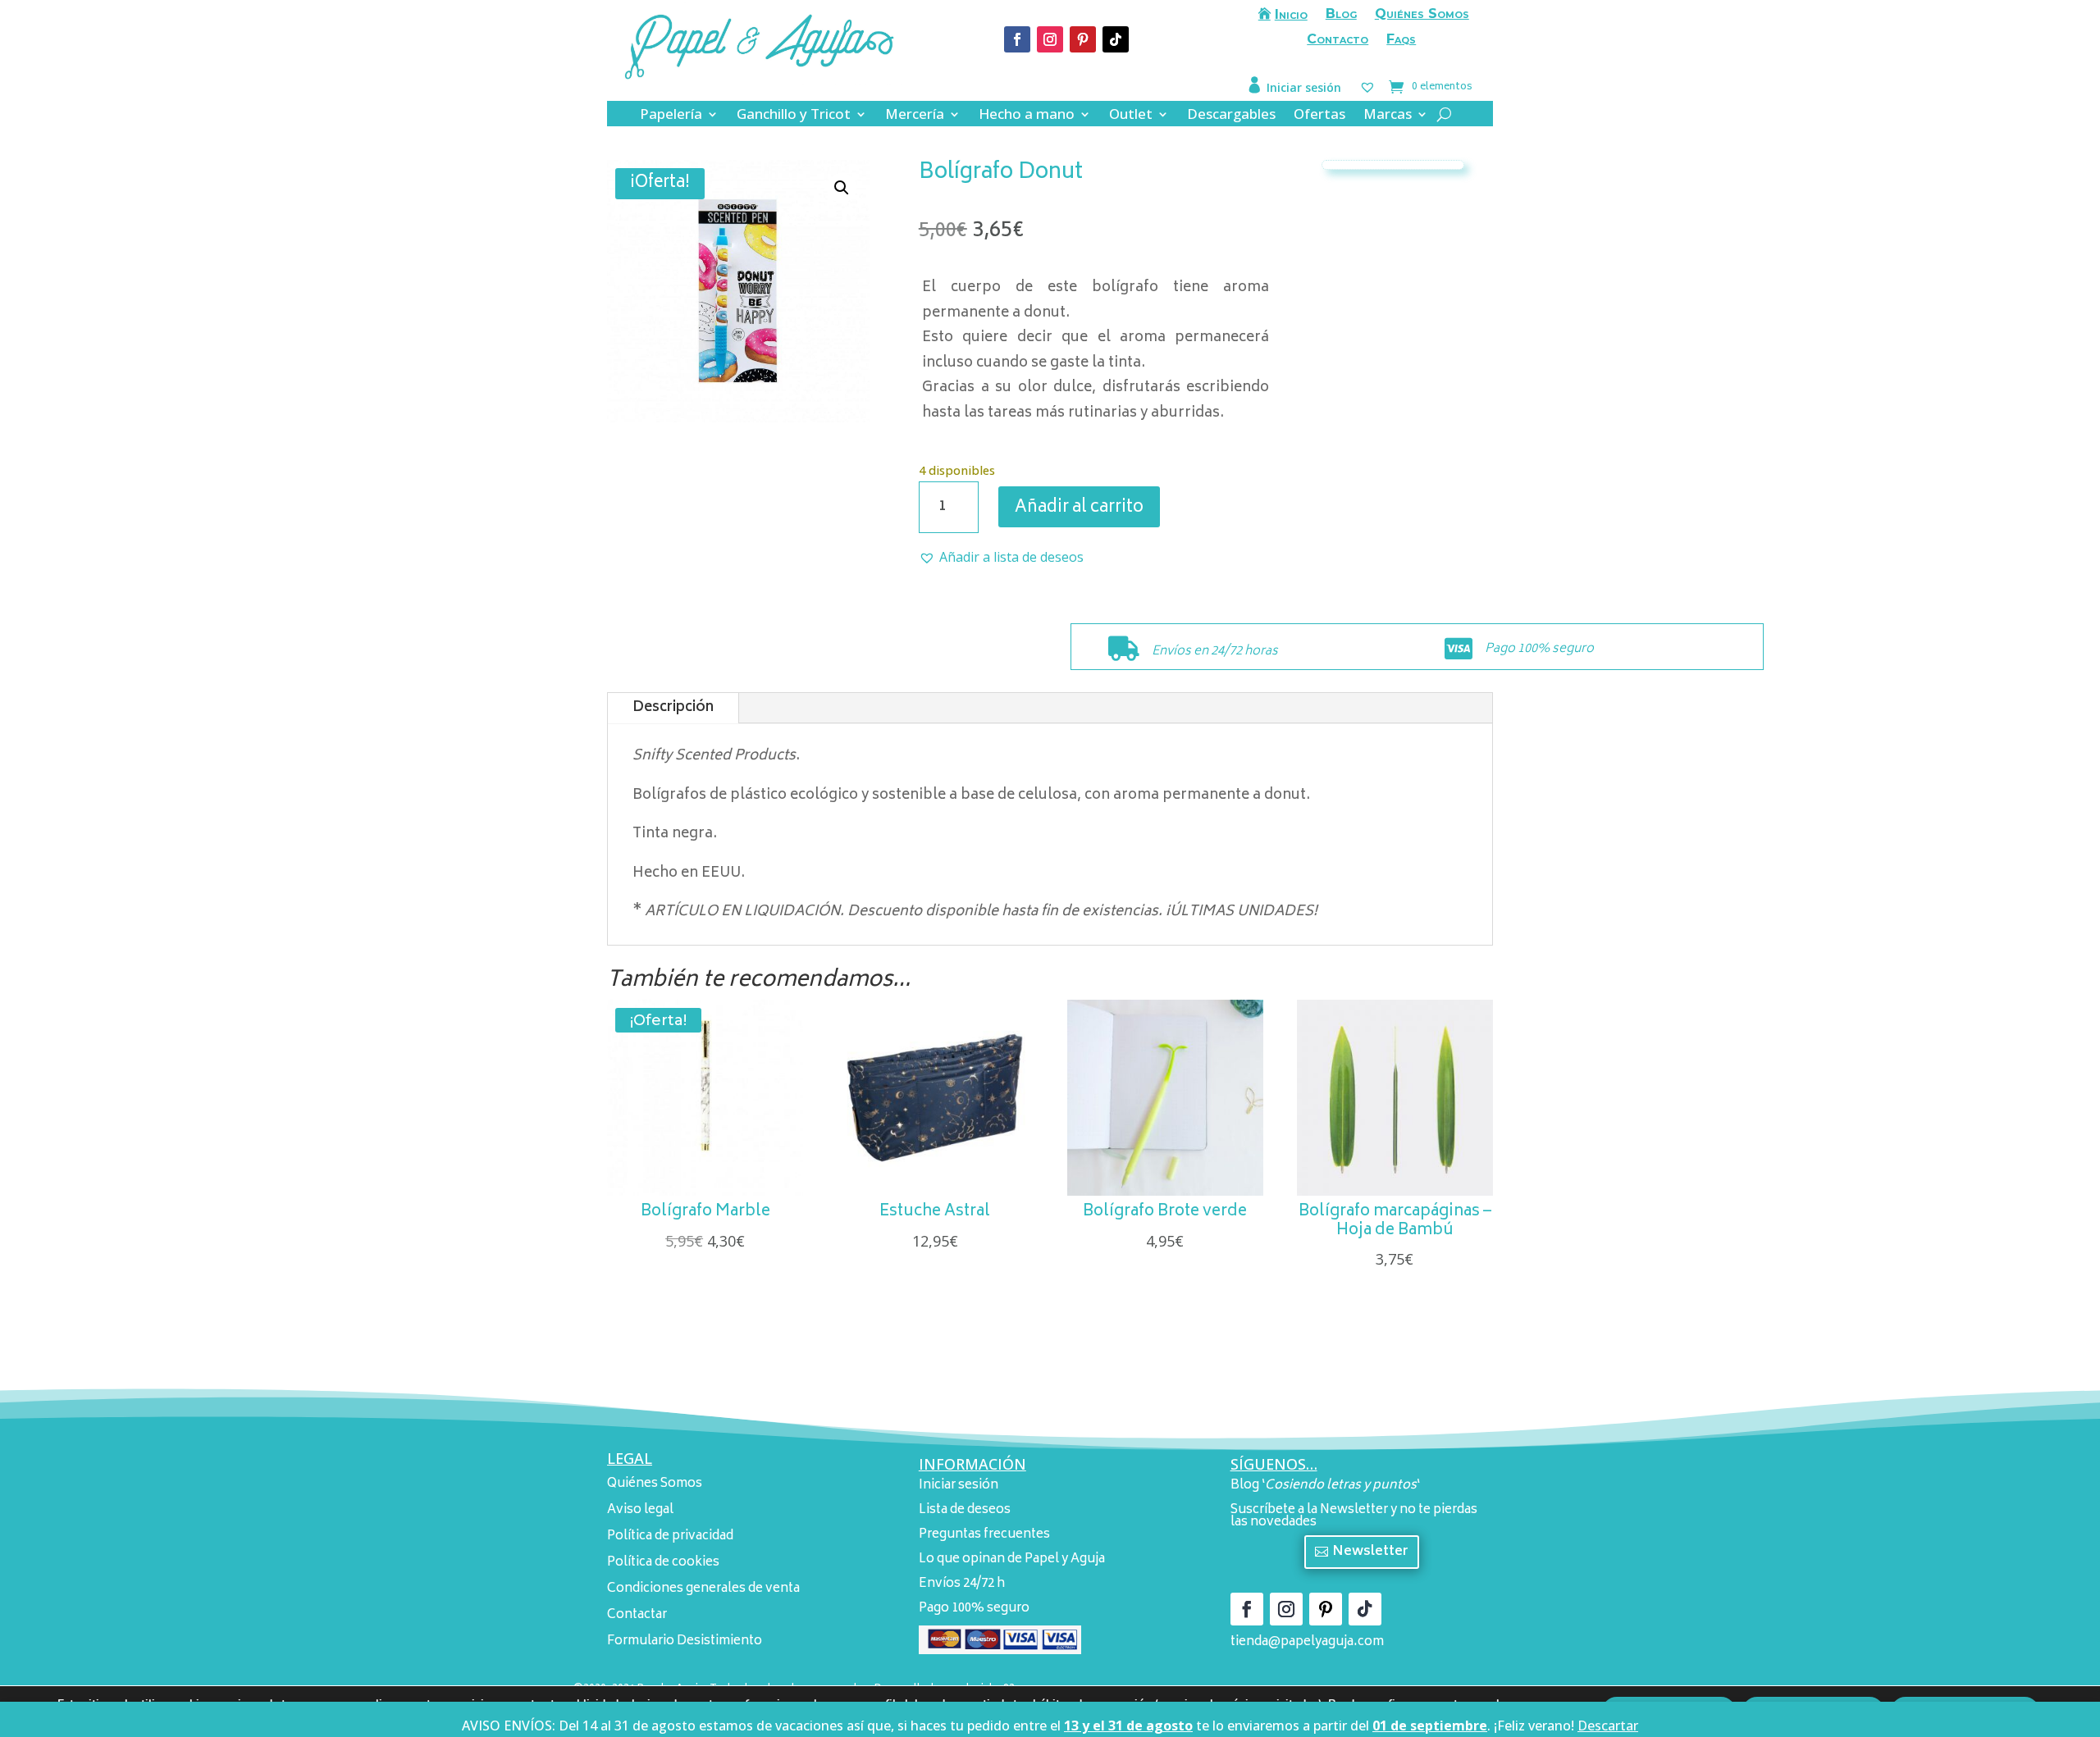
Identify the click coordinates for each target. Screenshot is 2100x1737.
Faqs (1401, 40)
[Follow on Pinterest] (1083, 39)
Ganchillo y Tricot (794, 116)
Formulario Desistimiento (685, 1641)
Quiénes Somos (1422, 15)
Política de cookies (663, 1563)
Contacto (1338, 40)
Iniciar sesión (1304, 87)
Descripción (673, 708)
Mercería (915, 116)
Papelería (671, 116)
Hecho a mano (1027, 116)
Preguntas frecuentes (984, 1535)
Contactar (637, 1615)
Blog (1341, 15)
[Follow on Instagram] (1050, 39)
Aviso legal (640, 1510)
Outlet (1131, 116)
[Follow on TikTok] (1116, 39)
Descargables (1231, 116)
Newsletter (1370, 1552)
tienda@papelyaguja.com (1307, 1642)
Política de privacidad (670, 1536)
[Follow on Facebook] (1017, 39)
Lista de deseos (965, 1510)
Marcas (1388, 116)
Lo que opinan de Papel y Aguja (1012, 1559)
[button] (842, 188)
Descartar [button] (1608, 1726)
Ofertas (1319, 116)
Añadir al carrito (1079, 508)
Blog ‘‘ (1325, 1486)
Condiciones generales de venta (703, 1589)
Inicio (1291, 15)
